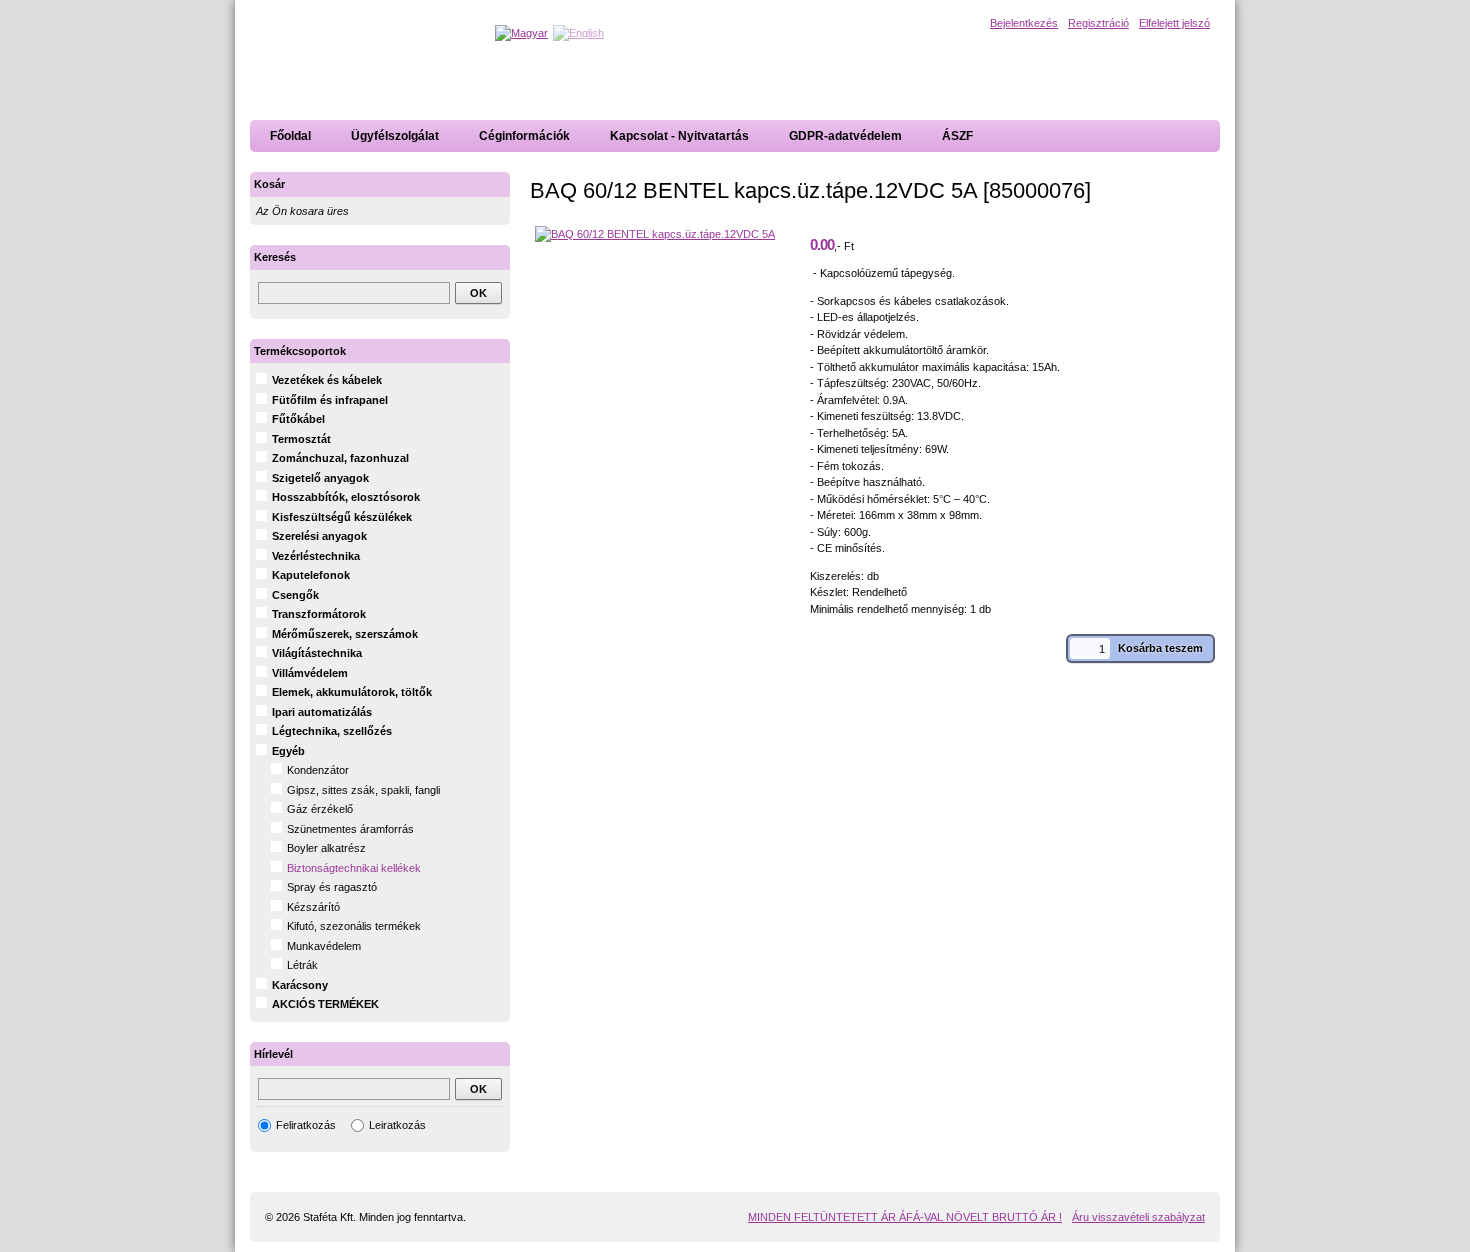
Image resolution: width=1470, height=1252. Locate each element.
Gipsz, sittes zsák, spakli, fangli (363, 790)
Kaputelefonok (311, 575)
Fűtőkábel (298, 419)
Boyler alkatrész (326, 848)
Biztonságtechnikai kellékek (354, 868)
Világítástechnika (317, 653)
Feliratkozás (306, 1125)
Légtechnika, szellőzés (332, 731)
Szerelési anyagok (319, 536)
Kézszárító (313, 907)
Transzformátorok (319, 614)
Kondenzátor (318, 770)
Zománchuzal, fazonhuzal (340, 458)
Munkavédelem (324, 946)
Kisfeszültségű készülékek (342, 517)
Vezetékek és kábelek (327, 380)
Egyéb (288, 751)
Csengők (295, 595)
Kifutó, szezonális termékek (354, 926)
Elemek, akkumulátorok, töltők (352, 692)
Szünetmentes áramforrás (350, 829)
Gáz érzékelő (320, 809)
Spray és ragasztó (332, 887)
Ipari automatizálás (322, 712)
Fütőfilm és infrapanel (330, 400)
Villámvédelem (310, 673)
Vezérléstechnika (316, 556)
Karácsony (300, 985)
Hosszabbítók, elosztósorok (346, 497)
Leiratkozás (397, 1125)
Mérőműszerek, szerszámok (345, 634)
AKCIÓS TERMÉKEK (325, 1004)
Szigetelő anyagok (320, 478)
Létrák (302, 965)
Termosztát (301, 439)
